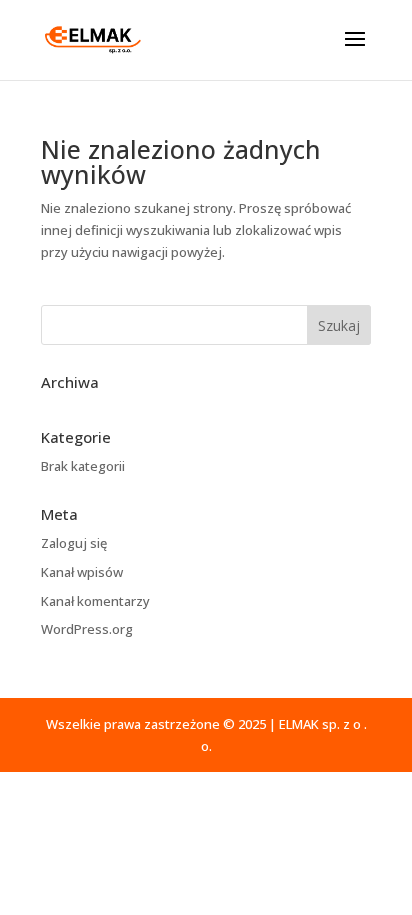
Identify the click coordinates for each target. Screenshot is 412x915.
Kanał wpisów (82, 572)
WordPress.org (87, 629)
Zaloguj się (74, 543)
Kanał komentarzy (95, 601)
